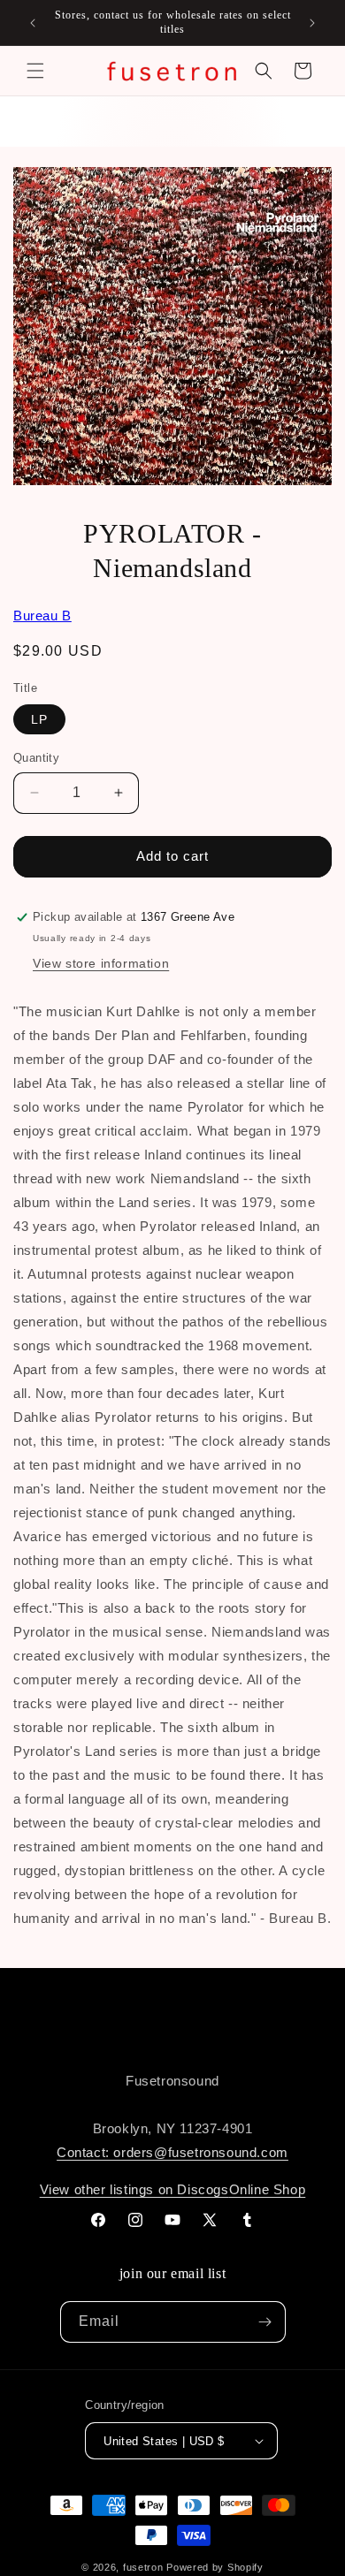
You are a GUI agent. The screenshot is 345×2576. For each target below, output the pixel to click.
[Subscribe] (265, 2322)
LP (39, 719)
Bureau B (42, 616)
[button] (35, 71)
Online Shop (268, 2189)
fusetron (143, 2567)
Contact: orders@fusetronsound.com (172, 2152)
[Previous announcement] (33, 23)
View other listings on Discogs (134, 2189)
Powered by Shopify (215, 2567)
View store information (101, 963)
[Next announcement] (312, 23)
